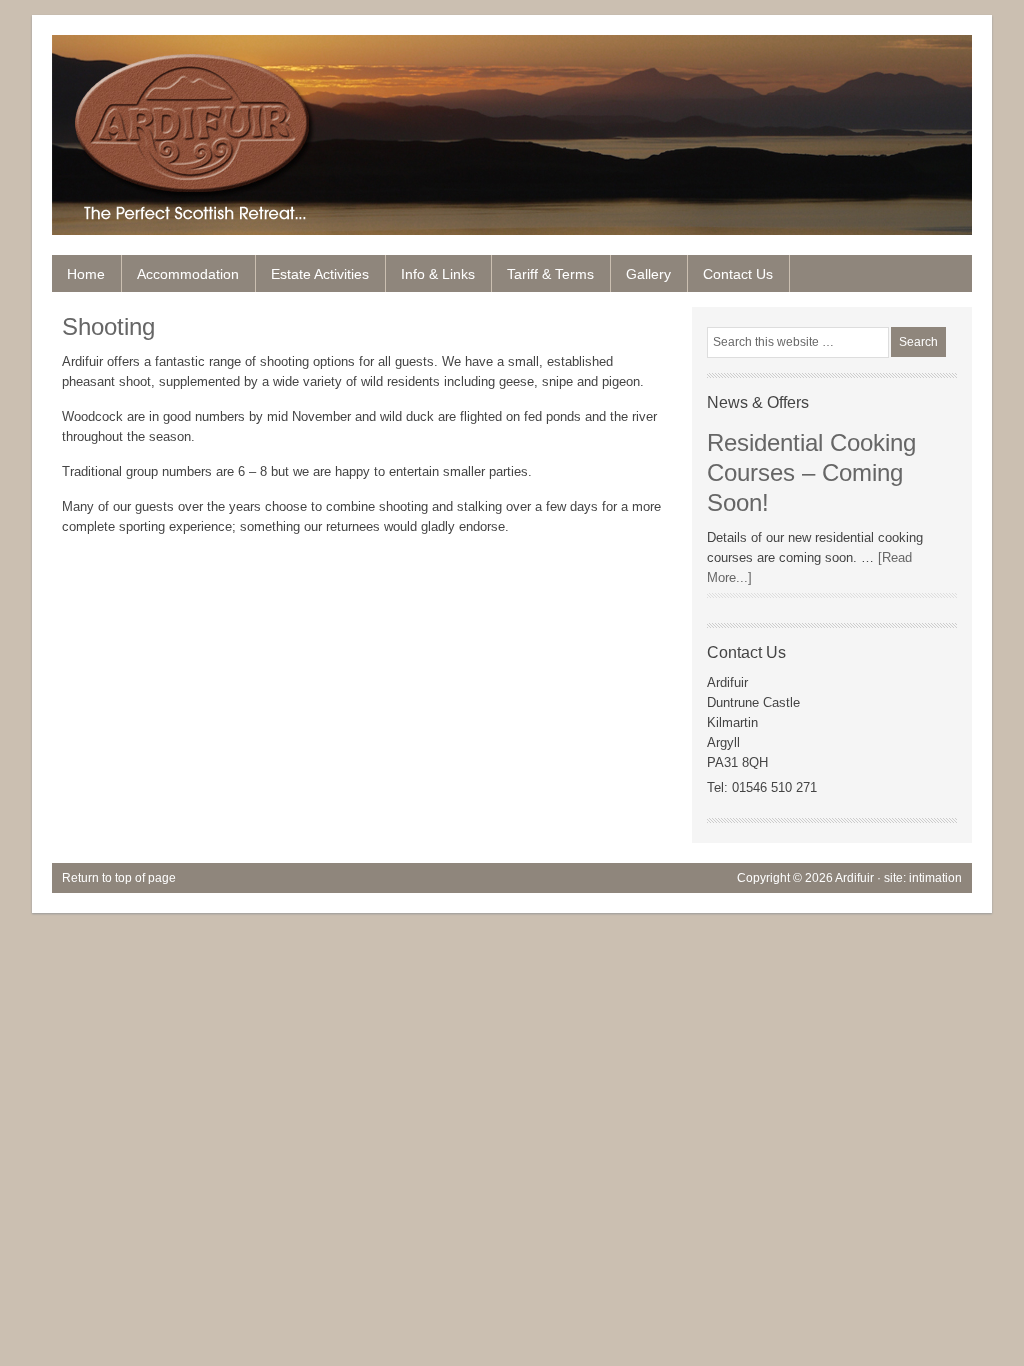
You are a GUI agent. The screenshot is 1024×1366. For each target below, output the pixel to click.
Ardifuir (512, 110)
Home (86, 274)
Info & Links (438, 274)
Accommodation (188, 274)
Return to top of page (119, 878)
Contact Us (738, 274)
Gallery (648, 274)
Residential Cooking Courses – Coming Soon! (811, 472)
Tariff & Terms (550, 274)
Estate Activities (312, 279)
